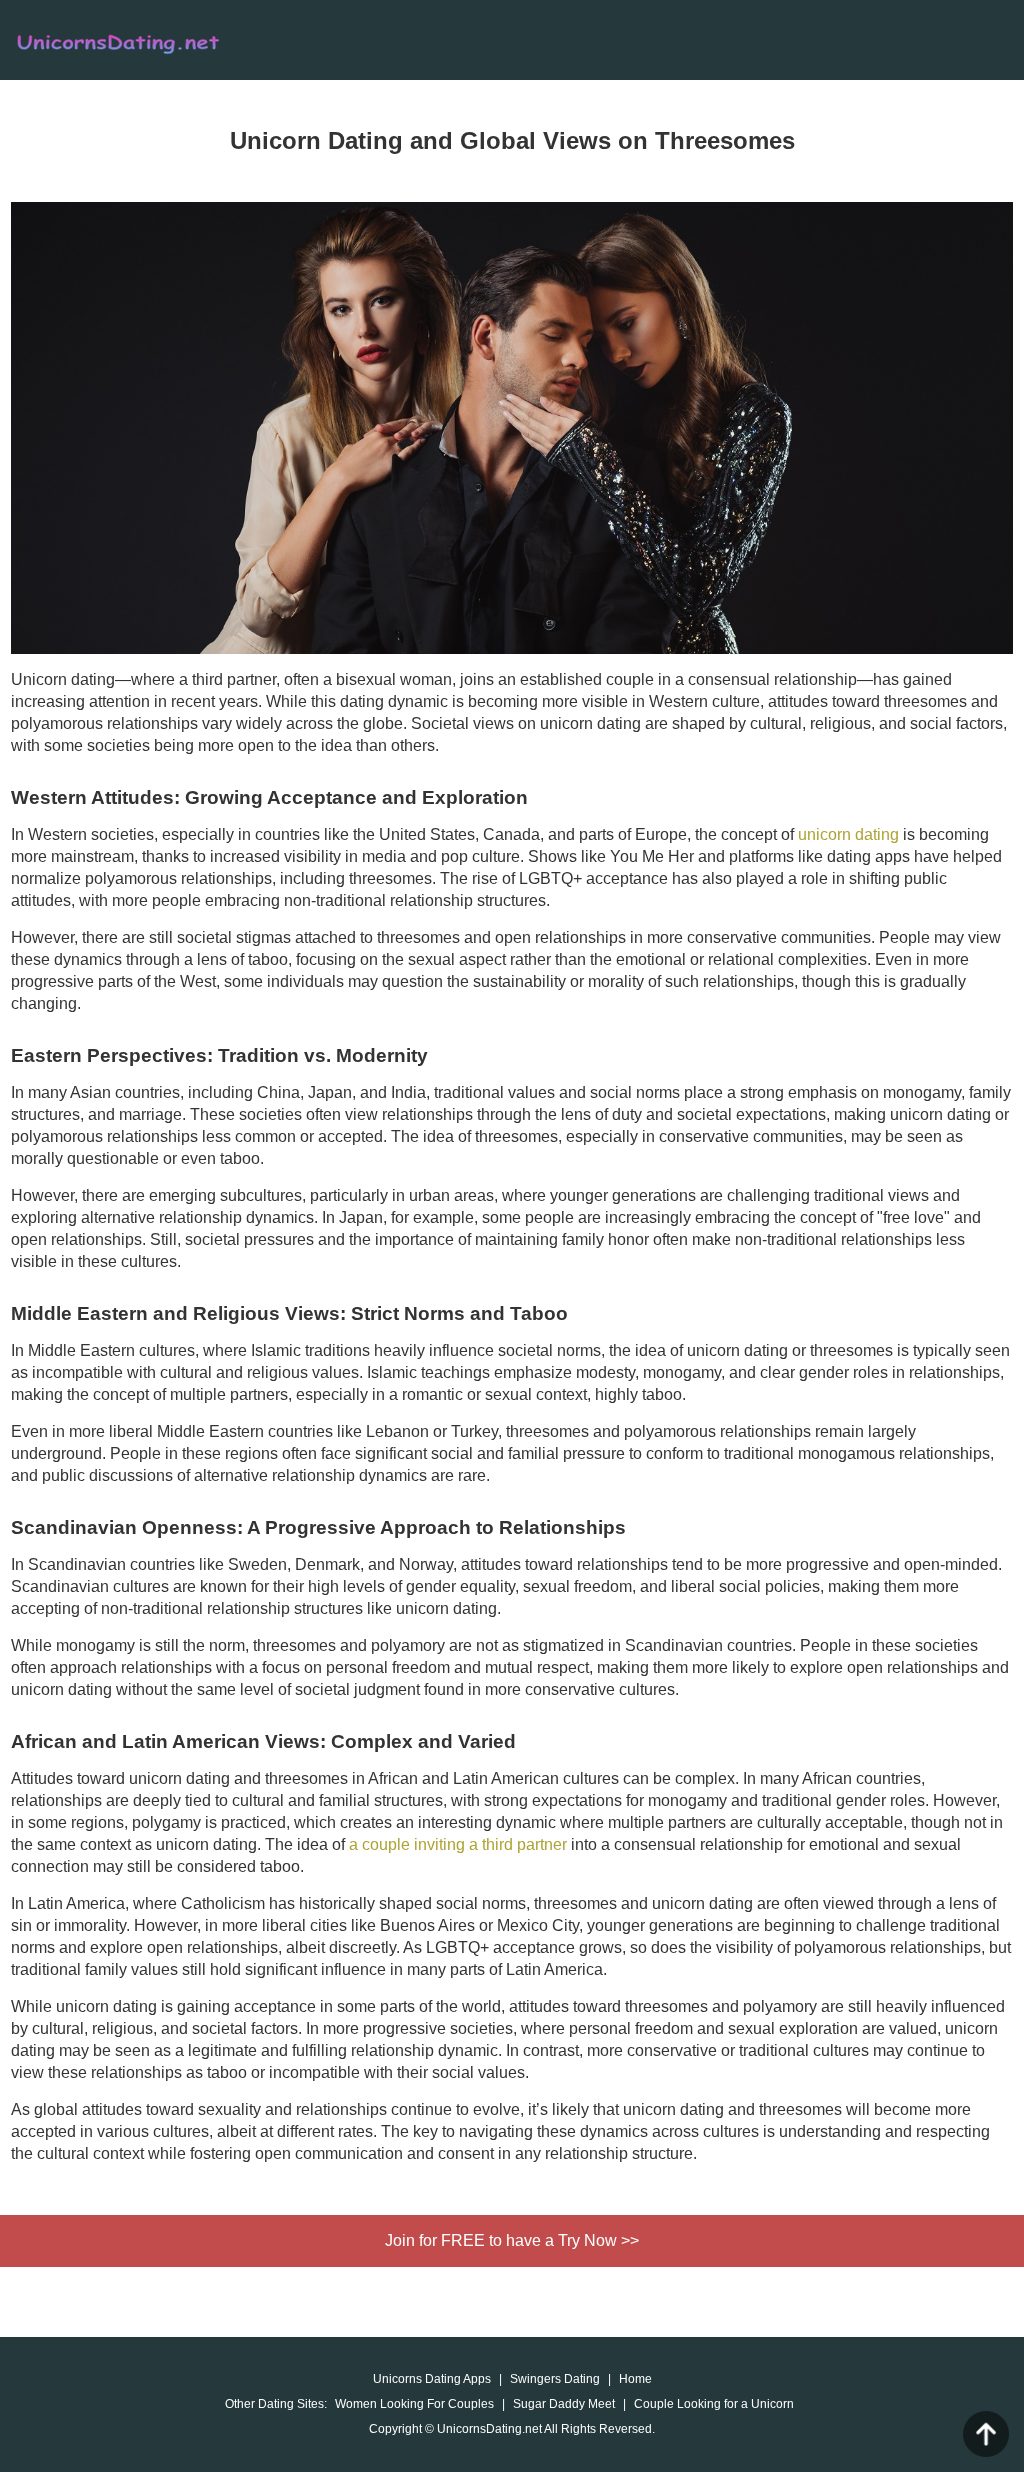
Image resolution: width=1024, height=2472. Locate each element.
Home (635, 2379)
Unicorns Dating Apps (432, 2379)
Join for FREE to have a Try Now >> (512, 2240)
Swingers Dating (555, 2379)
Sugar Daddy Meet (564, 2404)
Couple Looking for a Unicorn (714, 2404)
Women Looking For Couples (414, 2404)
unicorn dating (848, 834)
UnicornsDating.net (166, 42)
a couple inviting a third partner (458, 1844)
